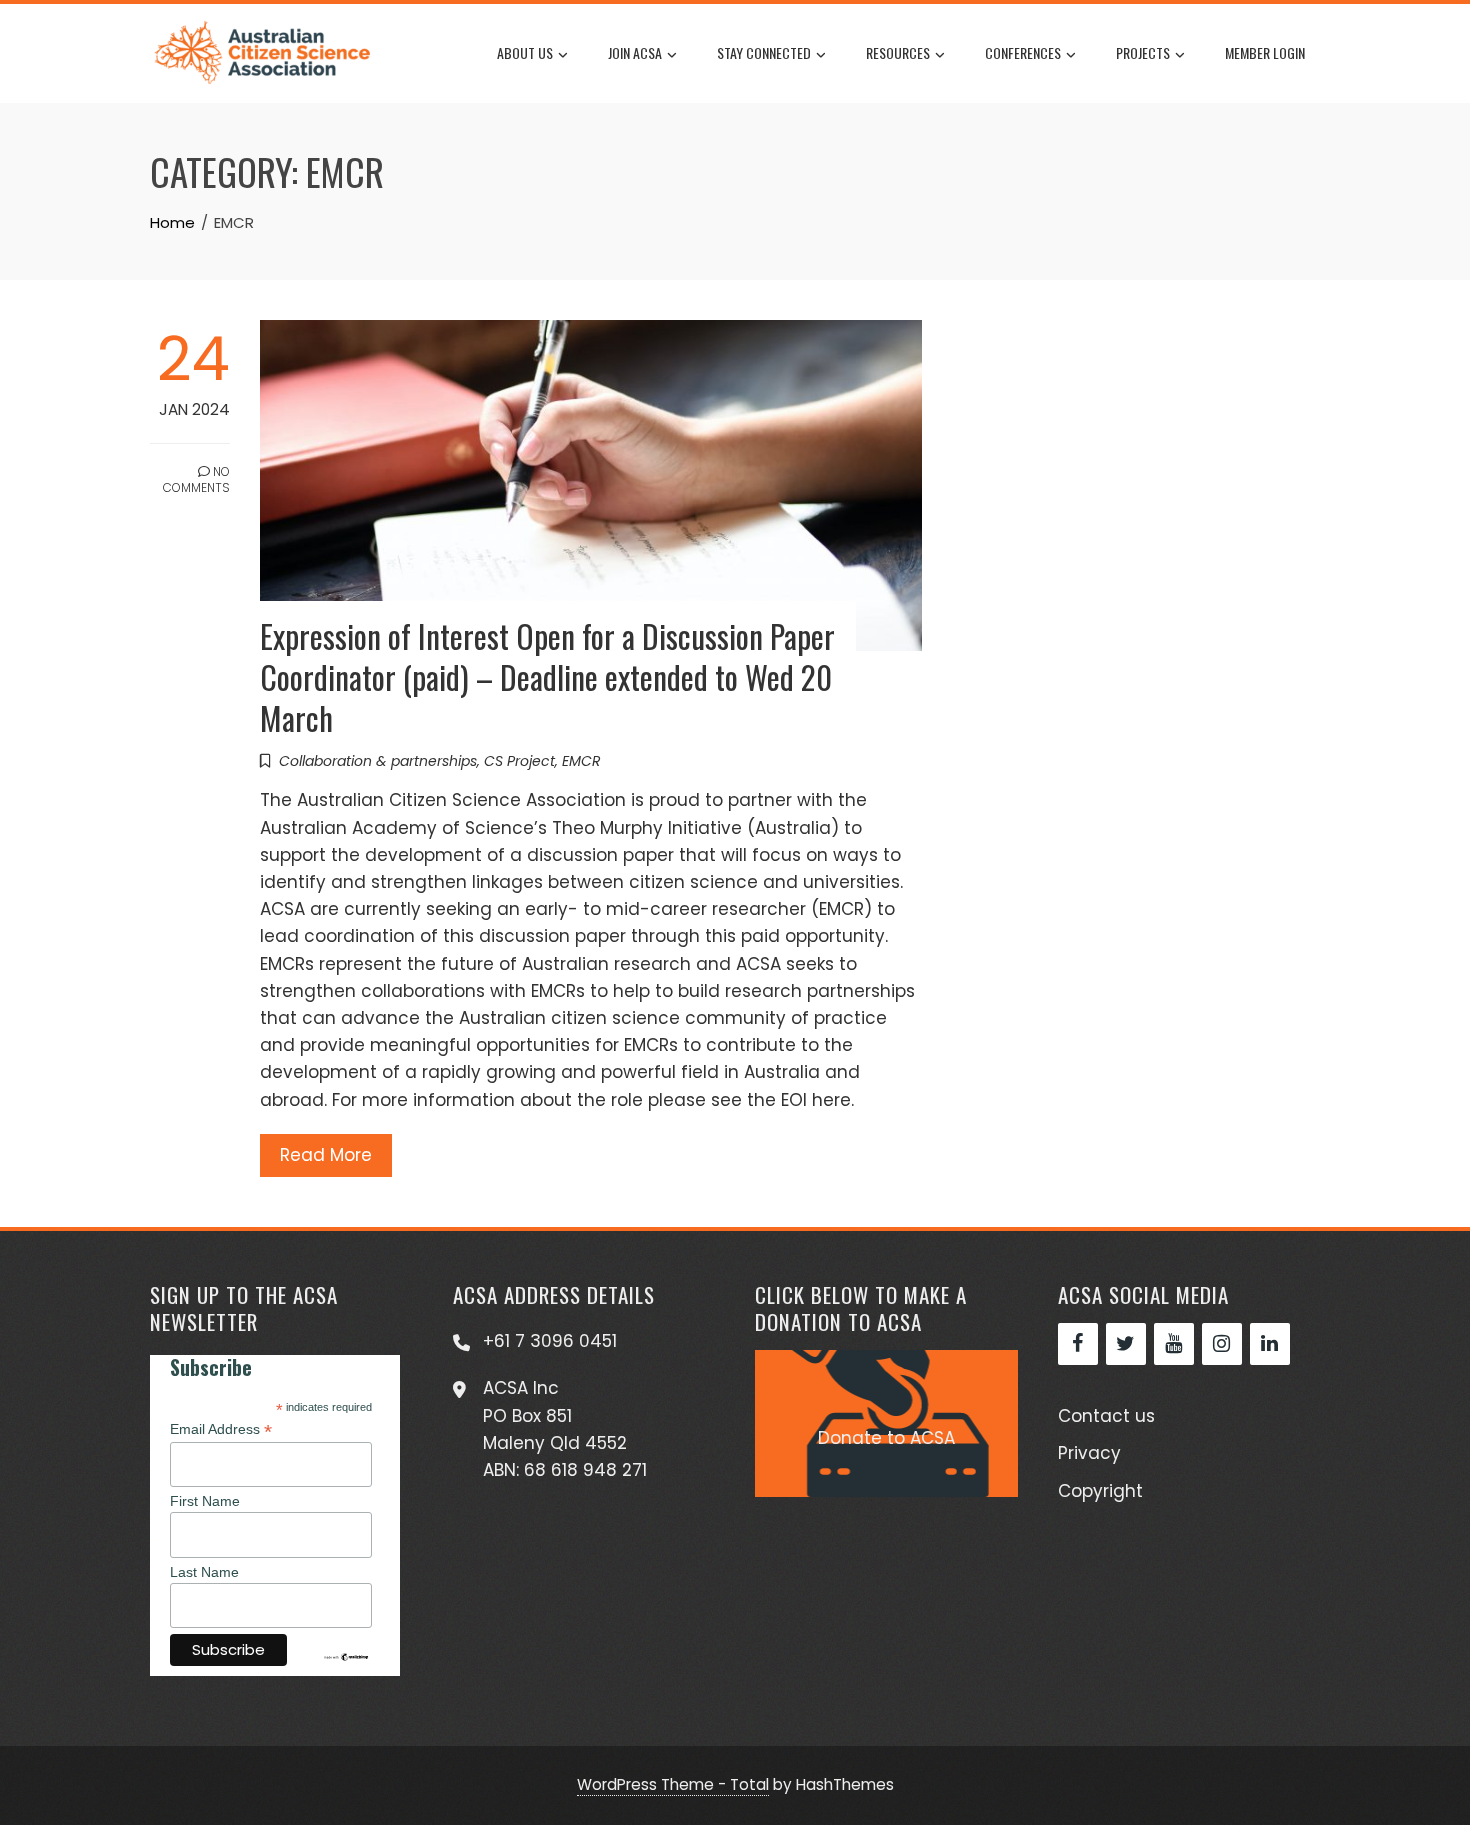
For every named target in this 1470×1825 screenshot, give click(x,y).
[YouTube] (1174, 1344)
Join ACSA (635, 52)
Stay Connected (764, 52)
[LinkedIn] (1270, 1344)
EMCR (581, 761)
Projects (1143, 52)
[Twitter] (1126, 1344)
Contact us (1106, 1416)
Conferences (1023, 52)
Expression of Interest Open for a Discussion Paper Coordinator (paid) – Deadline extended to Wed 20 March (547, 676)
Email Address (221, 1429)
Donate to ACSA (886, 1438)
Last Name (204, 1572)
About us (525, 52)
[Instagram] (1222, 1344)
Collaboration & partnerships (378, 761)
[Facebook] (1078, 1344)
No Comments (196, 480)
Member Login (1265, 52)
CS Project (519, 761)
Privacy (1089, 1453)
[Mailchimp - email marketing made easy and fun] (346, 1655)
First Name (205, 1501)
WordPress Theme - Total (673, 1784)
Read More (326, 1155)
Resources (898, 52)
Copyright (1100, 1491)
